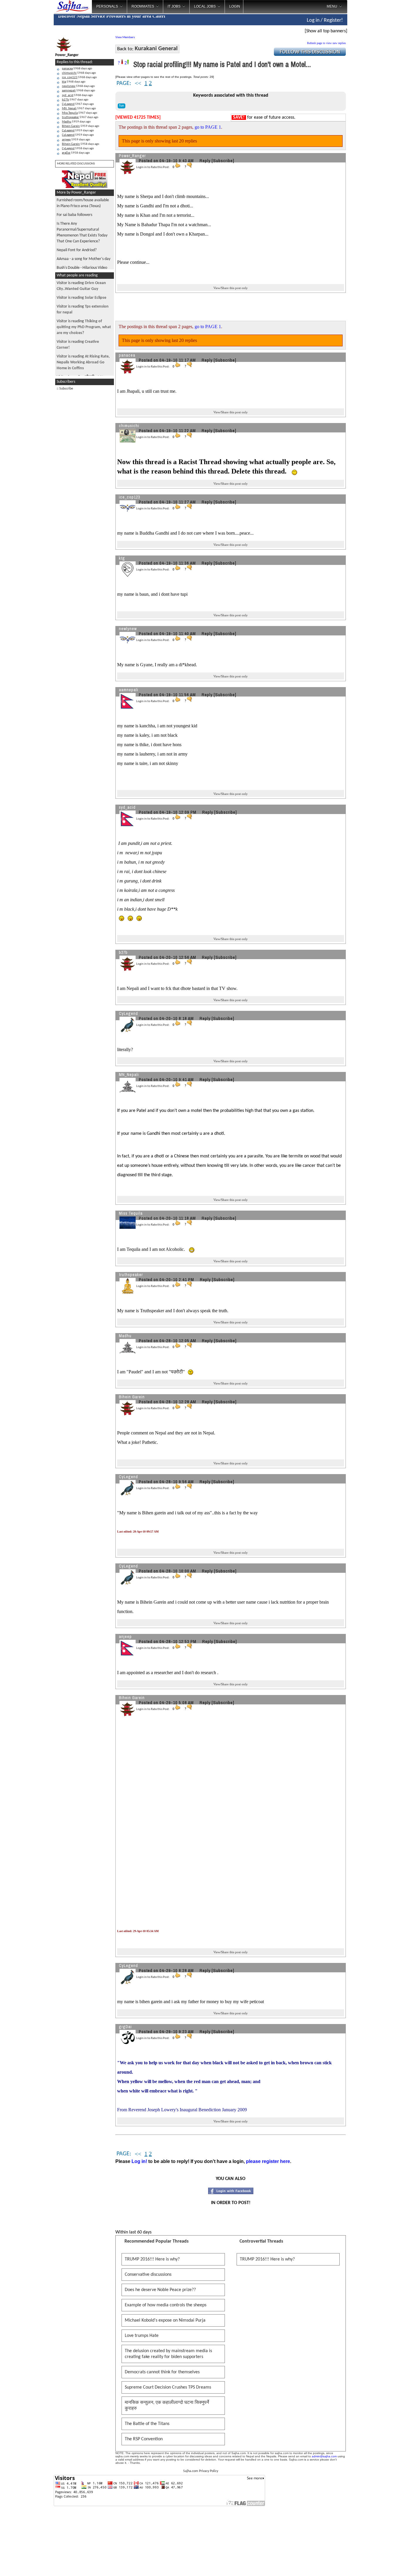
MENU (332, 6)
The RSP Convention (144, 2439)
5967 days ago (75, 100)
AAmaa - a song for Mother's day (84, 259)
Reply (205, 161)
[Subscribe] (223, 161)
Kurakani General (156, 49)
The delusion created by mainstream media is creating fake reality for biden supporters (168, 2354)
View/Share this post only (231, 288)
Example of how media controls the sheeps (166, 2305)
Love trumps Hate (142, 2336)
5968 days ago (77, 69)
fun (122, 106)
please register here (268, 2161)
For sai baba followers (74, 215)
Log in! (139, 2161)
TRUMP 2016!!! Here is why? (152, 2259)
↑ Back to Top (373, 2564)
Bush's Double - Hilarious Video (82, 268)
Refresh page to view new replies (326, 43)
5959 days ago (76, 122)
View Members (125, 37)
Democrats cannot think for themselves (162, 2372)
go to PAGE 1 (208, 127)
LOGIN (235, 6)
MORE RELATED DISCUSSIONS (76, 164)
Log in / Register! (325, 20)
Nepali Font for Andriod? (77, 250)
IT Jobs (174, 6)
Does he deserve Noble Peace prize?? (160, 2290)
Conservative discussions (148, 2275)
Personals (107, 6)
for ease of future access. (264, 118)
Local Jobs (205, 6)
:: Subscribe (65, 389)
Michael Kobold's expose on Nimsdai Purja (165, 2320)
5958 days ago (81, 144)
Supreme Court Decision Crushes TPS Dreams (168, 2387)
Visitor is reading (81, 298)
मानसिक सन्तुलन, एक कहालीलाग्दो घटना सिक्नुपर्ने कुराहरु (167, 2406)
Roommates (143, 6)
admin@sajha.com (324, 2456)
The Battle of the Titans (147, 2424)
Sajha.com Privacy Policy (201, 2471)
